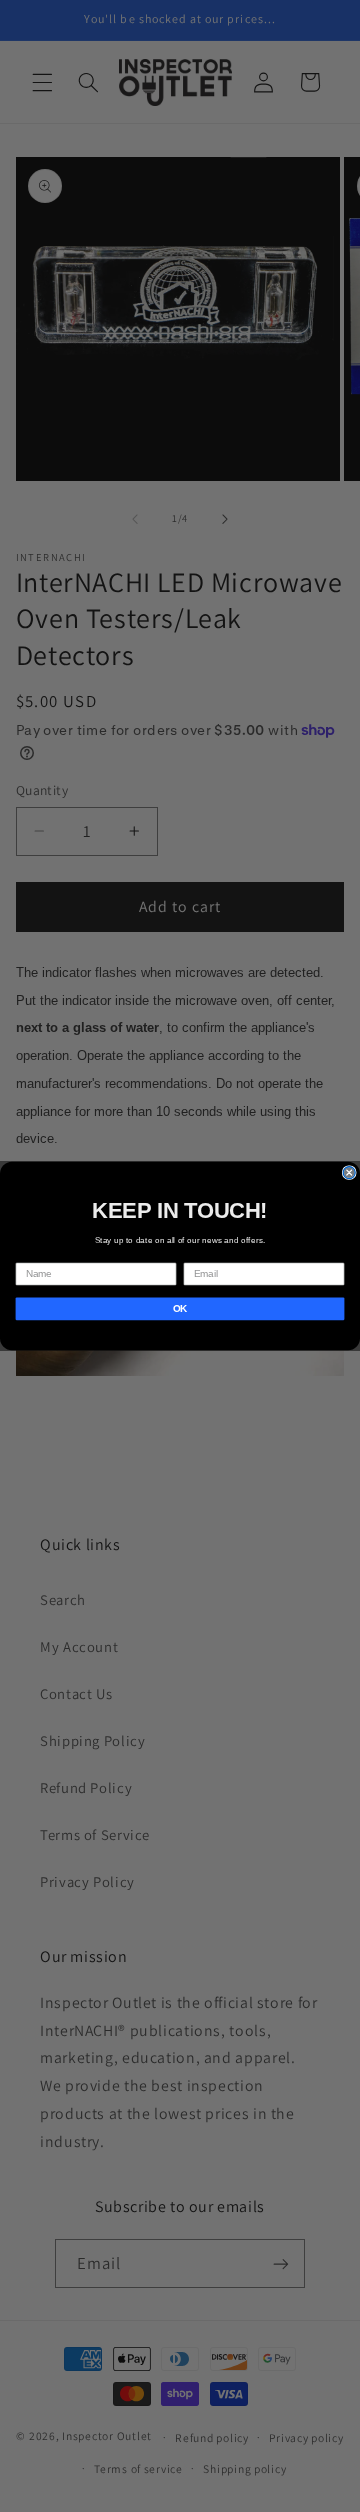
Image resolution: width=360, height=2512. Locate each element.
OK (180, 1308)
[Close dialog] (349, 1173)
